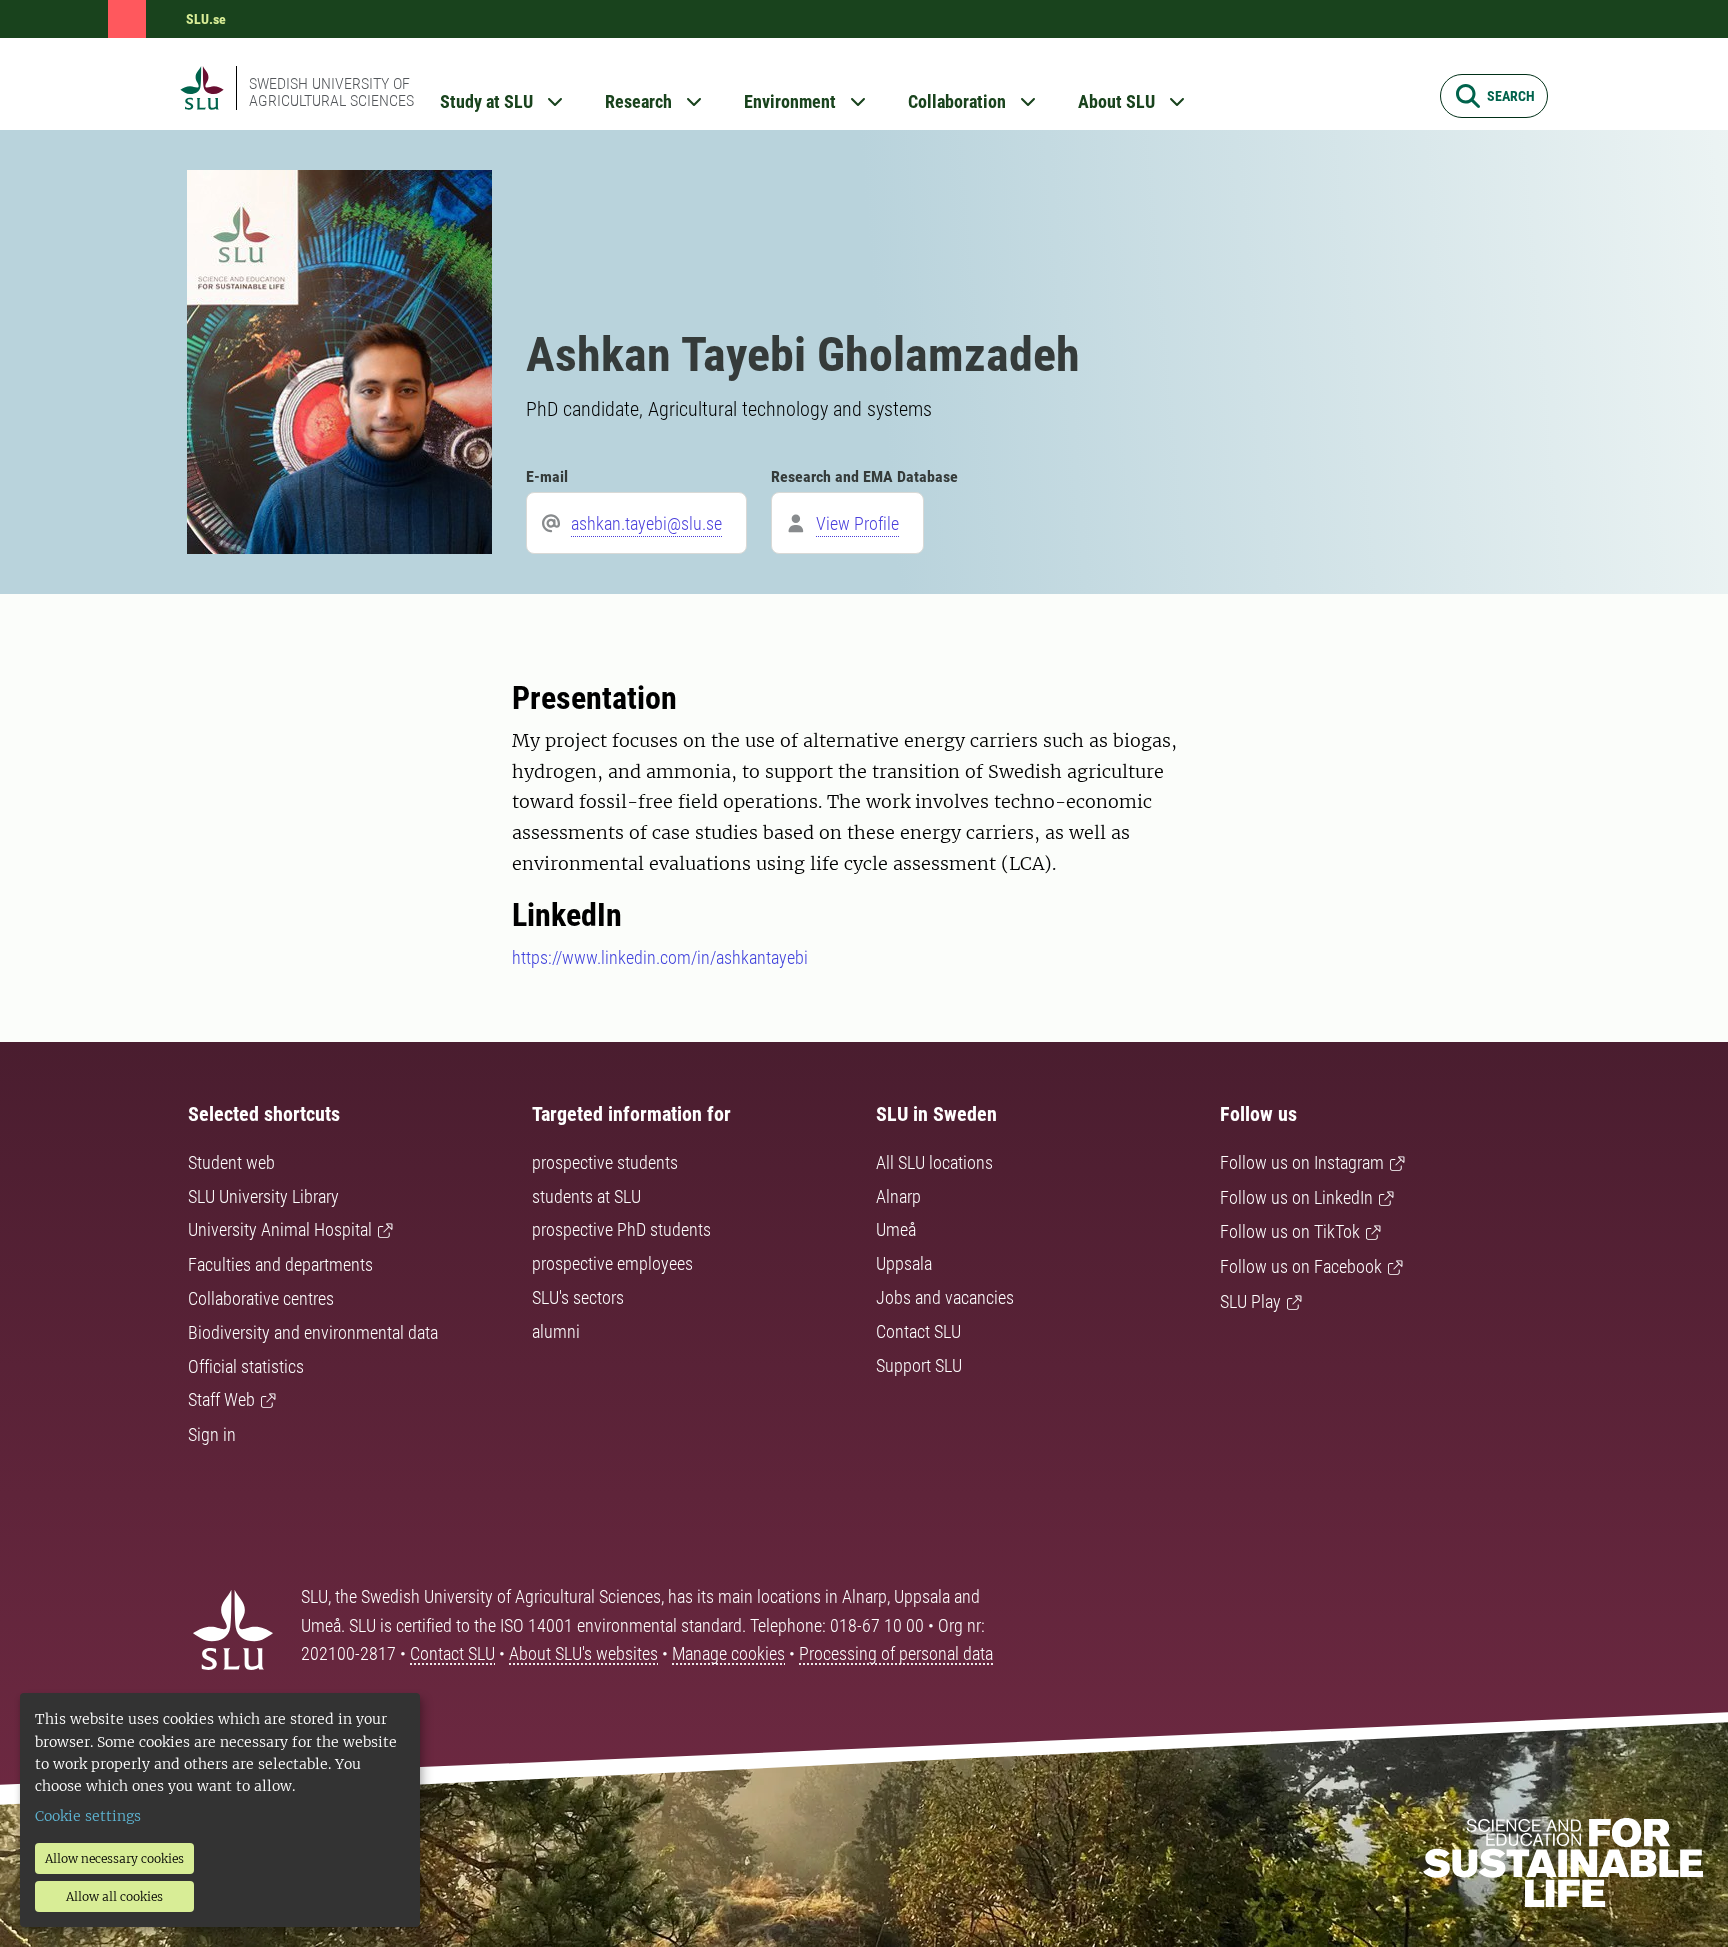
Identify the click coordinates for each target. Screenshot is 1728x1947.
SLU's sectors (578, 1297)
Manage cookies (728, 1653)
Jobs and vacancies (945, 1297)
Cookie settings (88, 1816)
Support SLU (919, 1365)
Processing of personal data (896, 1653)
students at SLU (586, 1196)
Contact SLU (918, 1331)
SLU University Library (263, 1196)
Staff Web (221, 1399)
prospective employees (612, 1263)
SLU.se (206, 19)
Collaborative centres (261, 1298)
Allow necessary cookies (114, 1858)
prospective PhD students (621, 1229)
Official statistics (246, 1366)
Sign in (212, 1434)
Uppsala (904, 1263)
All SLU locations (934, 1162)
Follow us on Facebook (1301, 1266)
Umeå (896, 1229)
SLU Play (1250, 1301)
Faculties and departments (280, 1264)
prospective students (605, 1162)
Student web (231, 1162)
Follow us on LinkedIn (1296, 1197)
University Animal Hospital (280, 1229)
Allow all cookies (114, 1896)
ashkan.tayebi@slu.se (646, 523)
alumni (556, 1331)
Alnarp (898, 1196)
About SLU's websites (583, 1653)
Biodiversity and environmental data (313, 1332)
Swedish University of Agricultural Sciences (331, 92)
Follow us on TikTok (1290, 1231)
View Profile (857, 523)
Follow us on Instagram (1302, 1162)
